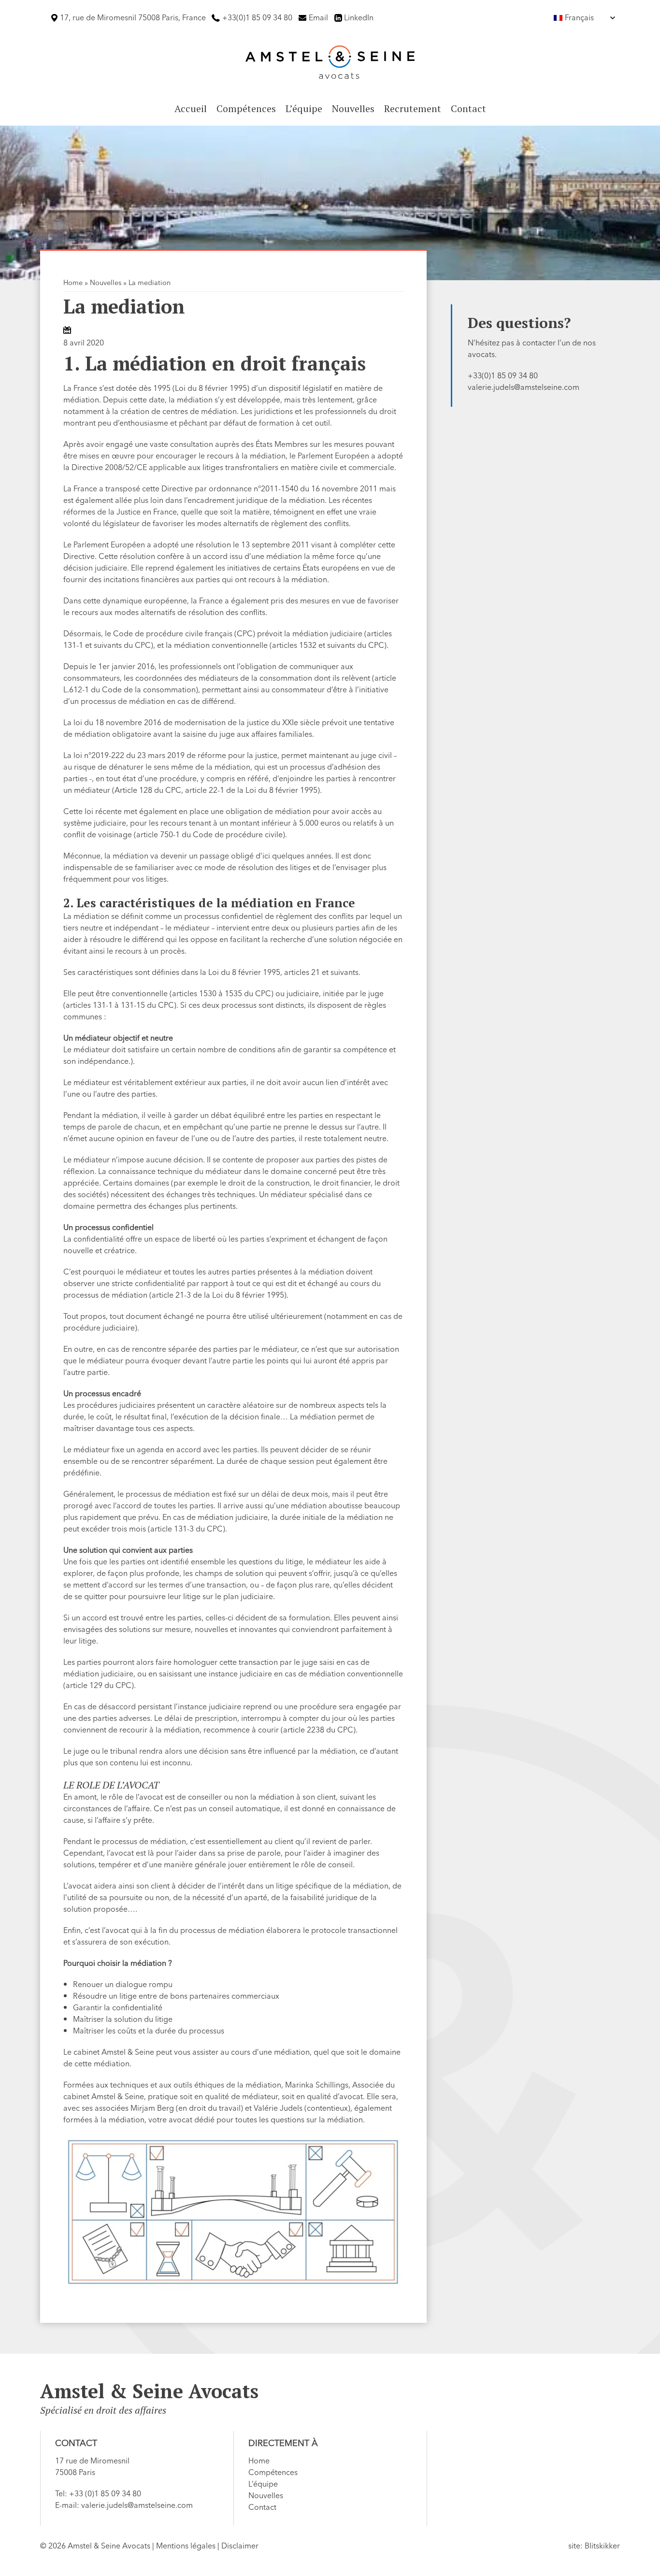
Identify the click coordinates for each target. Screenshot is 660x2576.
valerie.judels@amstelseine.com (524, 387)
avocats (481, 355)
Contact (468, 108)
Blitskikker (602, 2546)
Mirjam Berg (152, 2108)
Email (318, 18)
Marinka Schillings (317, 2085)
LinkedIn (359, 18)
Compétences (246, 108)
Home (73, 283)
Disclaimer (240, 2546)
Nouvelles (353, 108)
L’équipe (304, 108)
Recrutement (413, 108)
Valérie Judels (278, 2108)
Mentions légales (186, 2546)
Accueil (191, 108)
